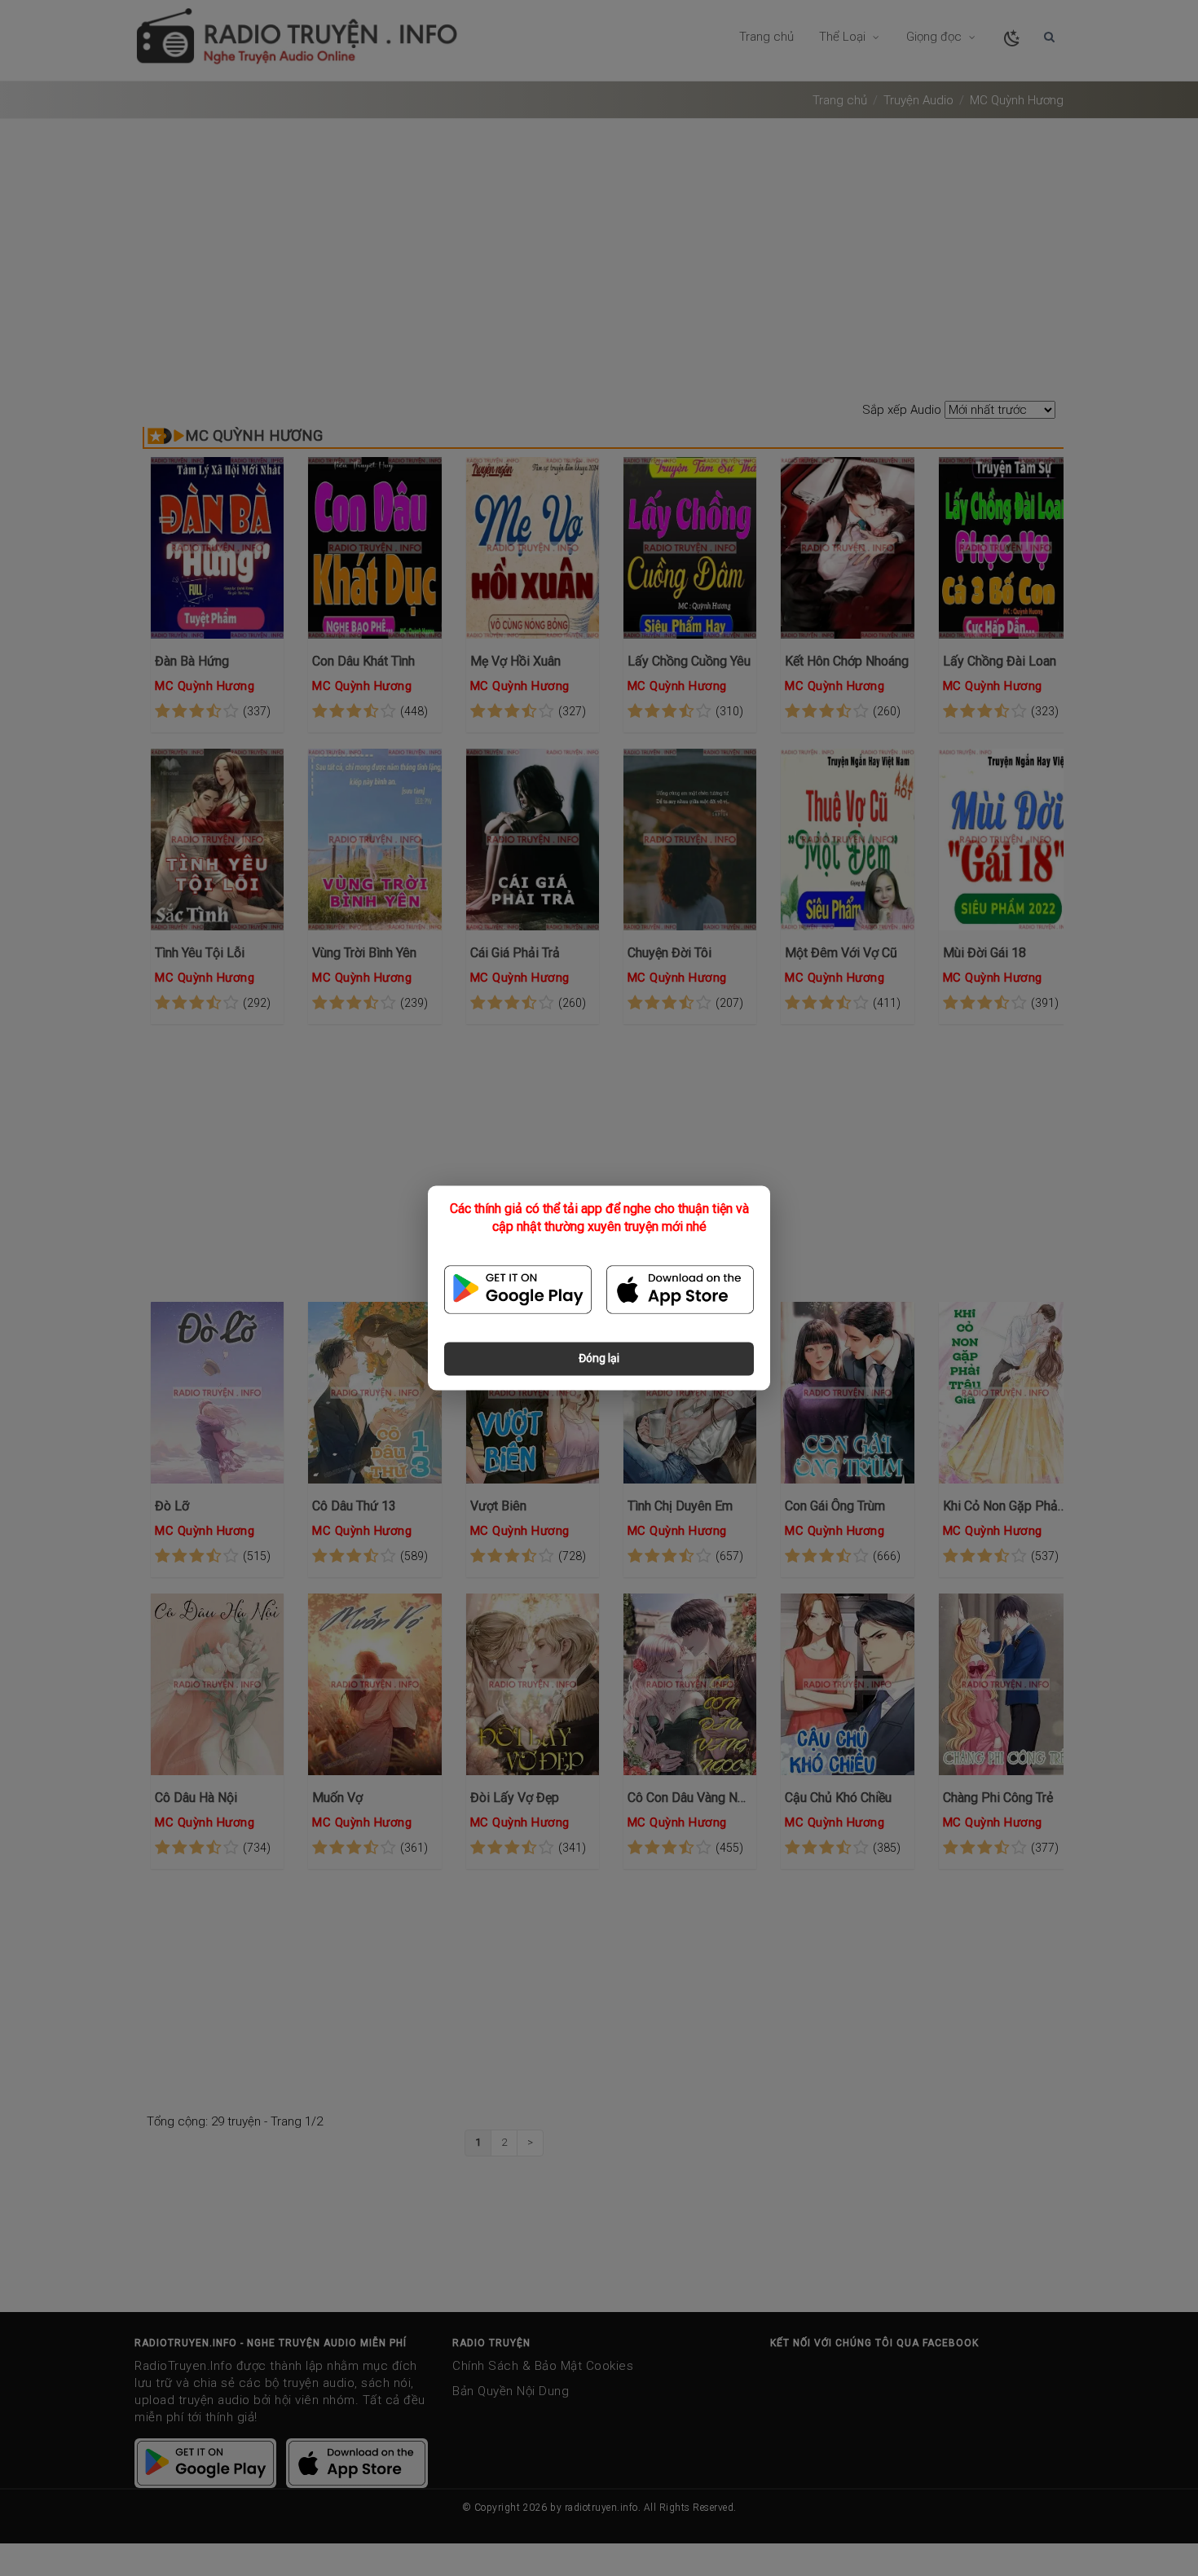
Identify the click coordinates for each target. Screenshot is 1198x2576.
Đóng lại (599, 1359)
